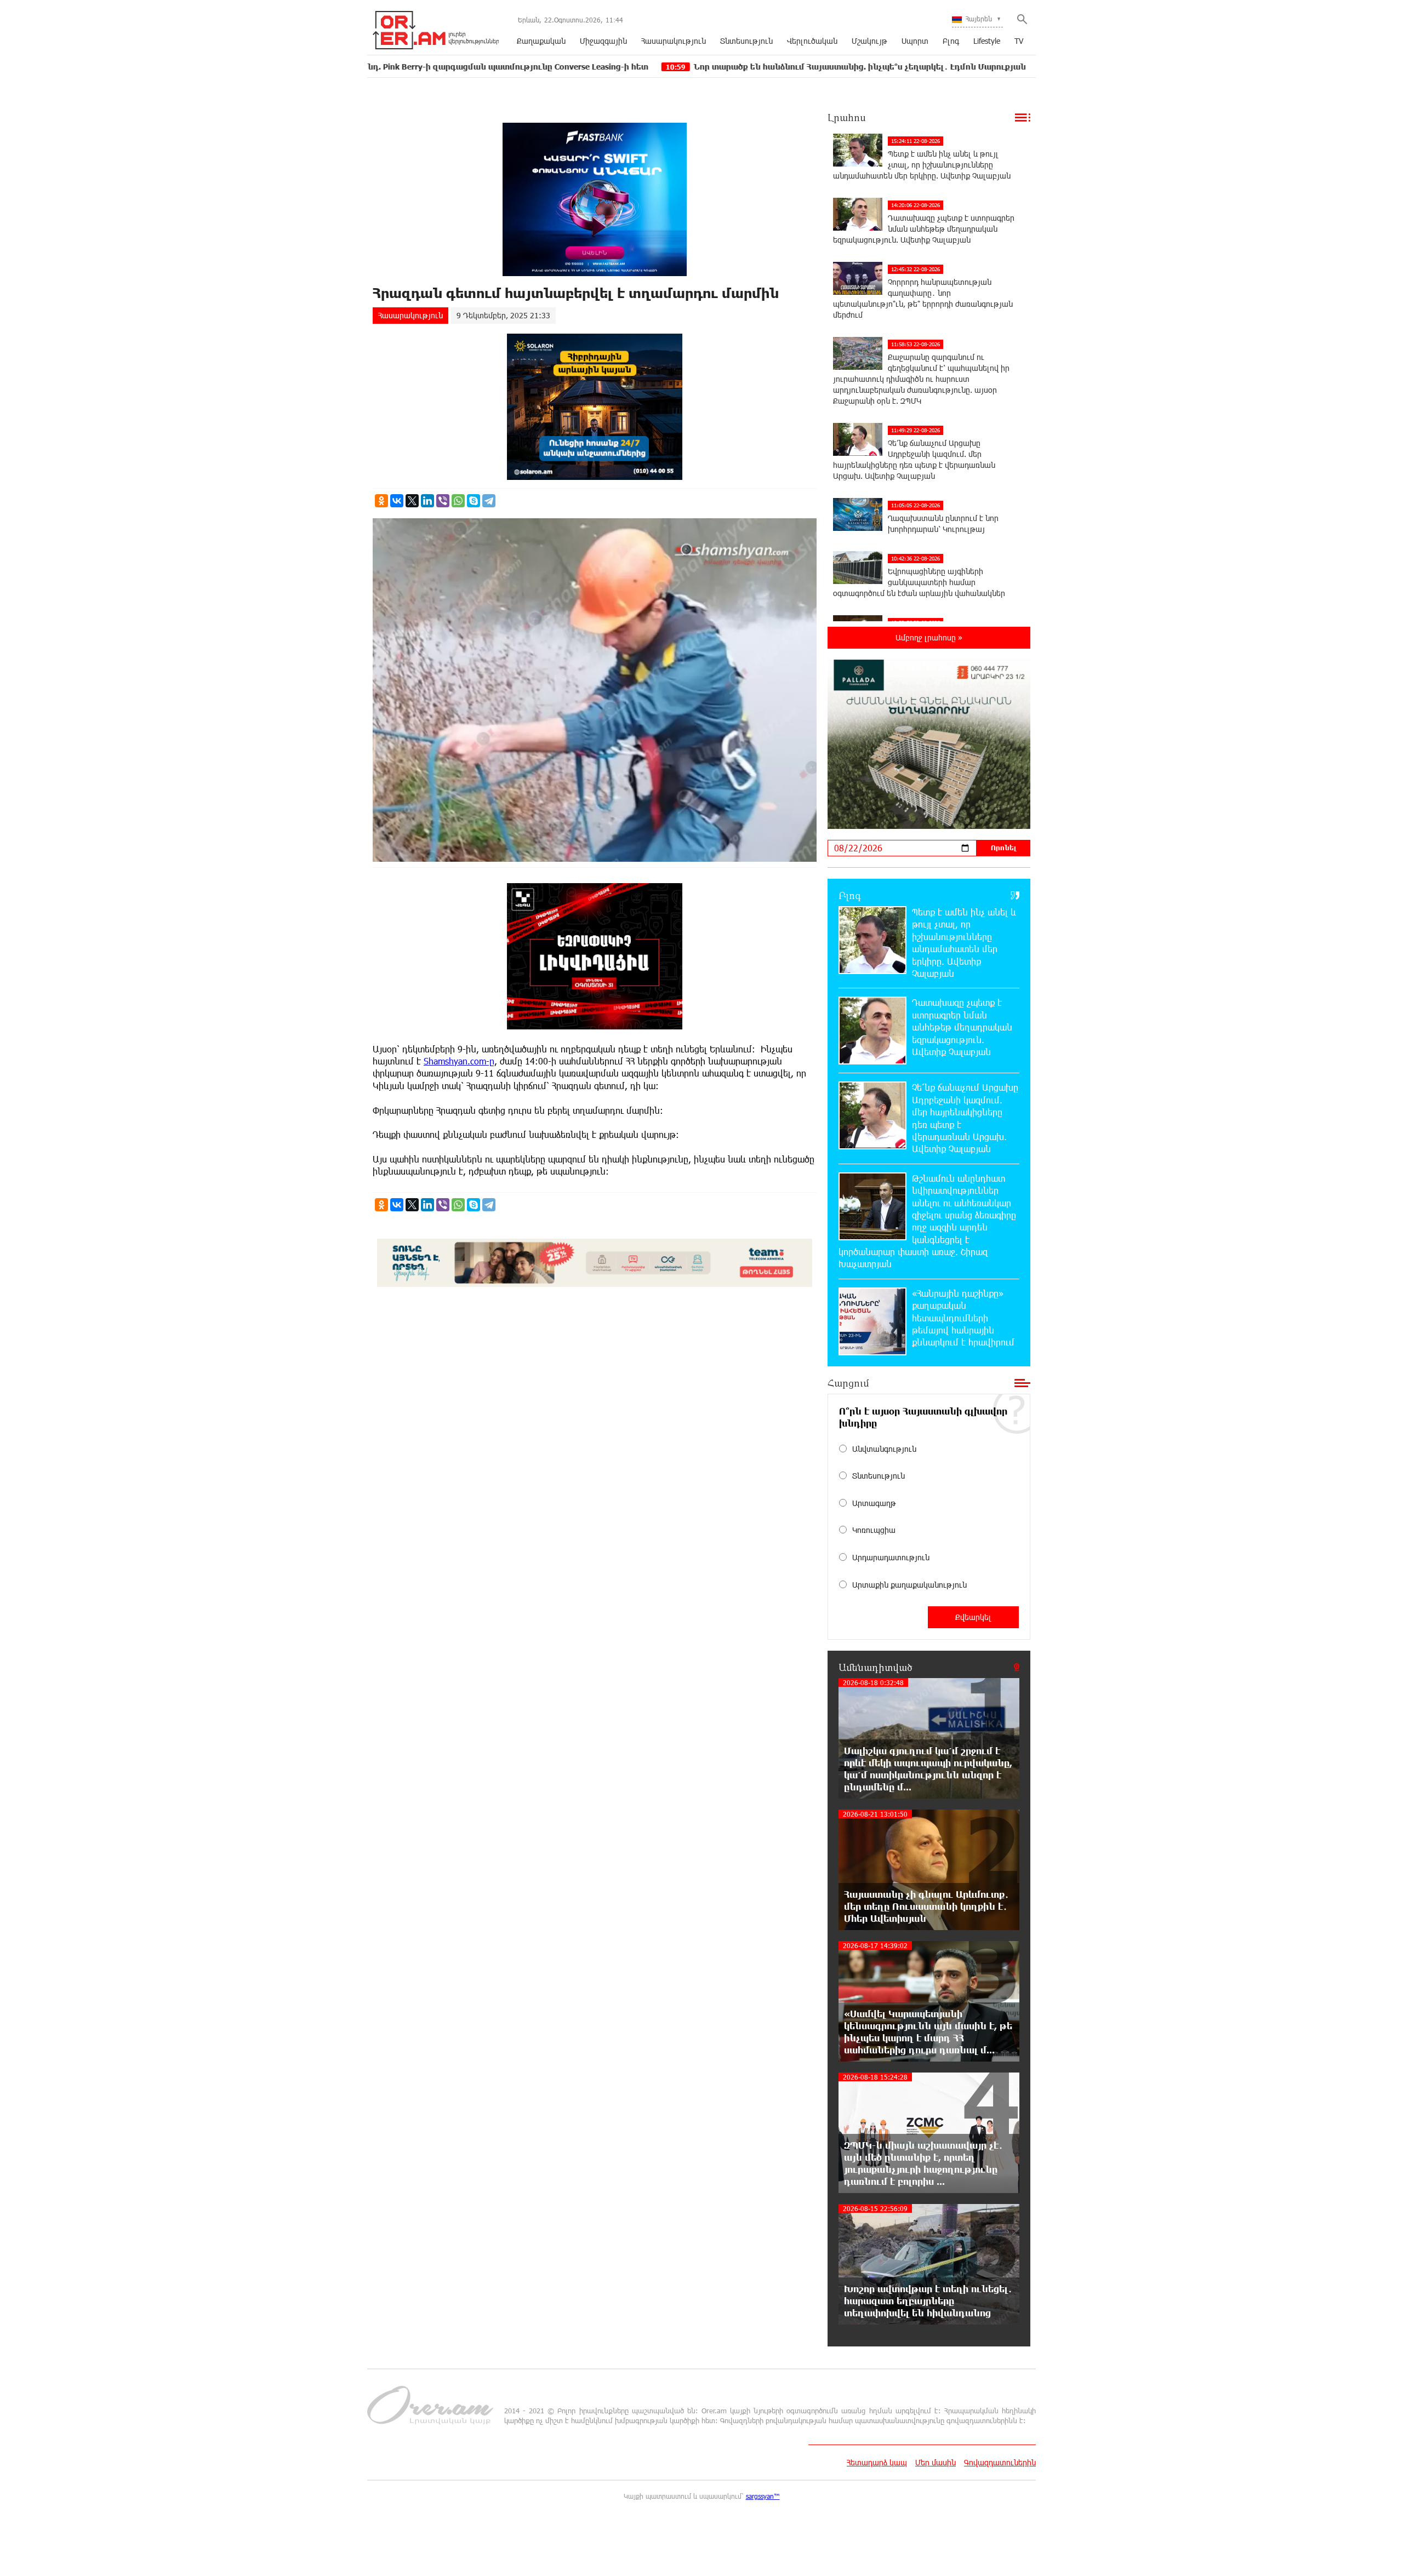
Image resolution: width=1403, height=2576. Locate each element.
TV (1019, 41)
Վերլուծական (812, 41)
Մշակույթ (869, 41)
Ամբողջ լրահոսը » (929, 637)
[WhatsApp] (458, 501)
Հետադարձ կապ (877, 2462)
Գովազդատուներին (1000, 2462)
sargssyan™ (763, 2496)
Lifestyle (987, 41)
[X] (412, 501)
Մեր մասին (936, 2462)
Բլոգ (951, 41)
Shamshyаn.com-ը (459, 1061)
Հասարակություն (674, 41)
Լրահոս (847, 117)
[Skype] (474, 501)
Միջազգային (603, 41)
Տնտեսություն (746, 41)
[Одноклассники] (381, 501)
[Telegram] (489, 501)
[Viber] (443, 501)
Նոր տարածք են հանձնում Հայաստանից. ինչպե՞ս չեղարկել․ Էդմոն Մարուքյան (681, 67)
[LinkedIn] (427, 501)
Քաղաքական (541, 41)
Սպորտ (915, 41)
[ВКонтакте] (397, 501)
